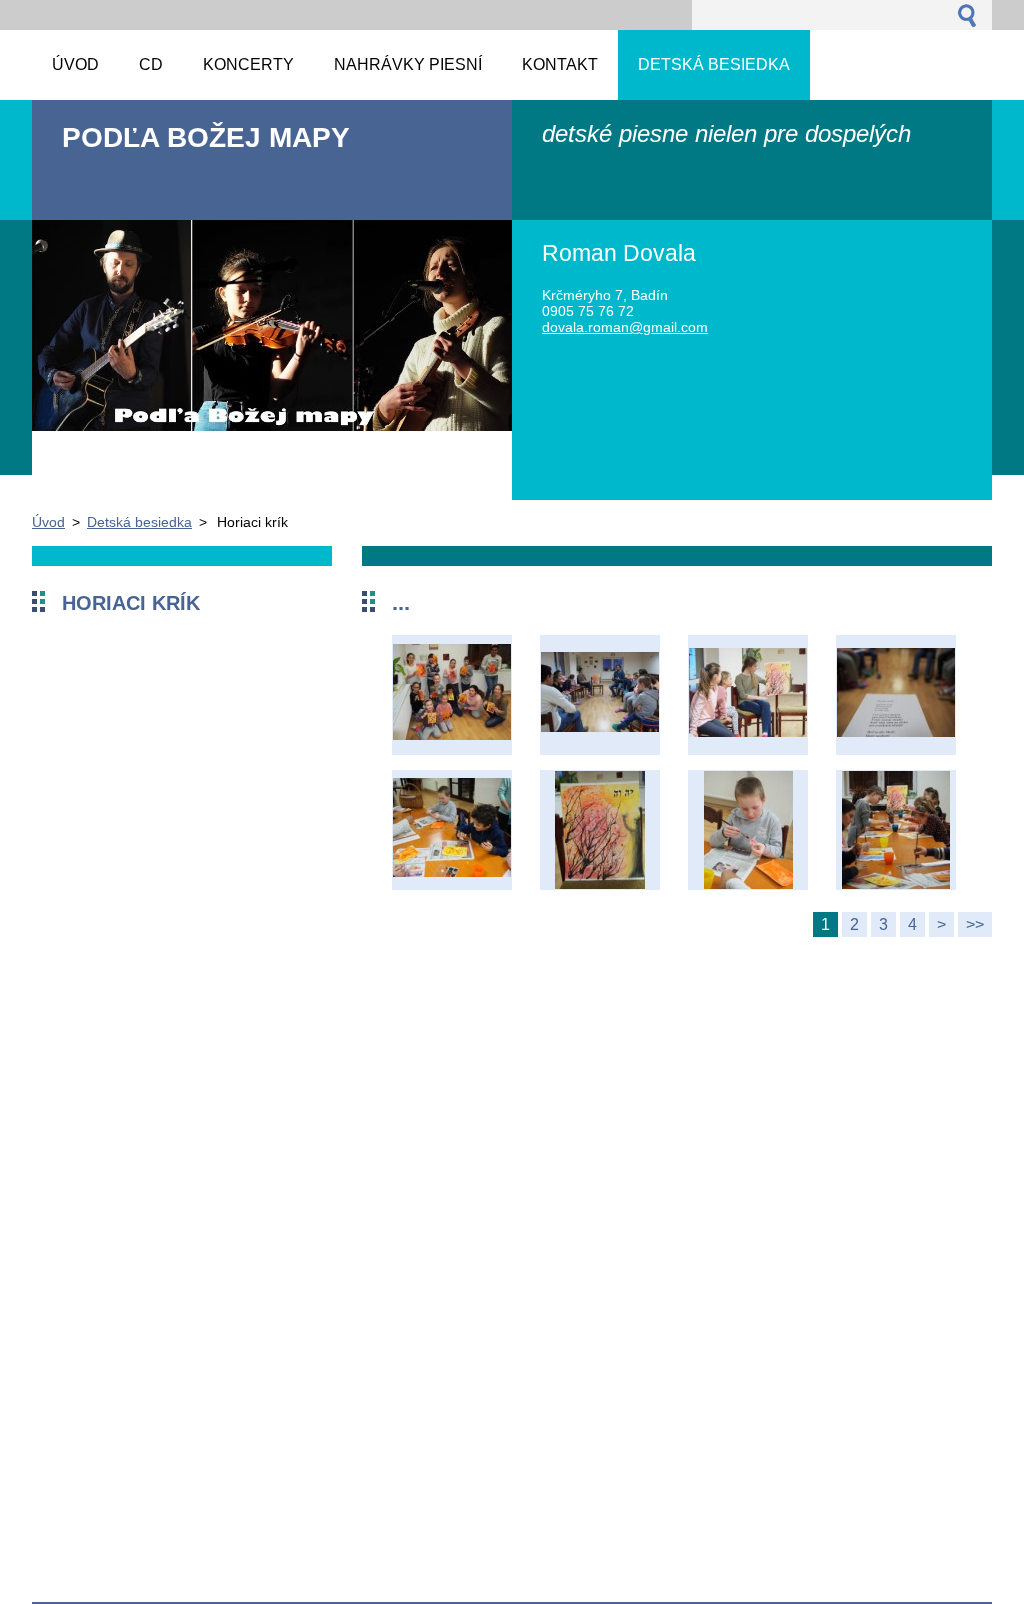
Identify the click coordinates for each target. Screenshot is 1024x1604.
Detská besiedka (139, 522)
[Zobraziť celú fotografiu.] (452, 695)
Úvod (48, 522)
